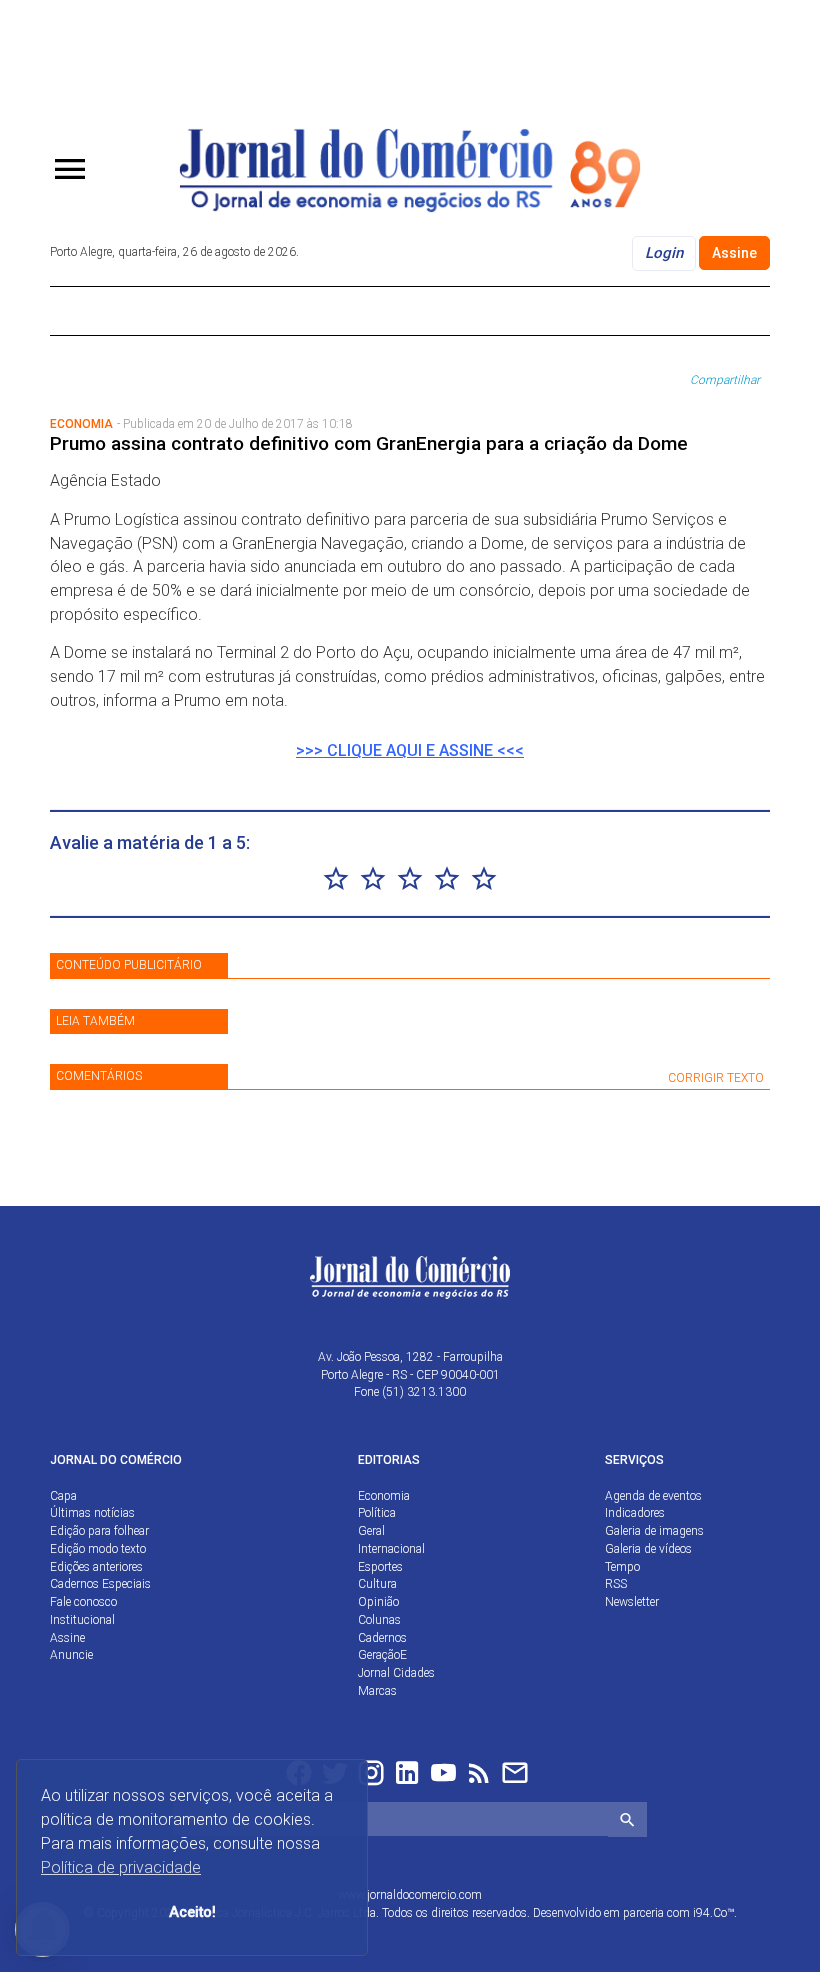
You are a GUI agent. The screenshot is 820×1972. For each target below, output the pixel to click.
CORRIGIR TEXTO (716, 1078)
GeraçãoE (382, 1655)
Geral (371, 1531)
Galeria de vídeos (648, 1549)
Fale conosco (83, 1602)
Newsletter (632, 1602)
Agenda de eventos (653, 1496)
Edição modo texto (98, 1549)
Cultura (377, 1584)
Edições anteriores (96, 1567)
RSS (616, 1584)
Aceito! (192, 1912)
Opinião (378, 1602)
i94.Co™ (713, 1913)
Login (664, 253)
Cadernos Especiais (100, 1584)
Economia (384, 1496)
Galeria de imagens (654, 1531)
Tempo (622, 1567)
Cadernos (382, 1638)
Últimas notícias (92, 1513)
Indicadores (635, 1513)
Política (377, 1513)
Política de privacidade (121, 1867)
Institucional (82, 1620)
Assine (734, 253)
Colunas (379, 1620)
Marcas (377, 1691)
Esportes (380, 1567)
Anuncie (71, 1655)
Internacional (391, 1549)
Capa (63, 1496)
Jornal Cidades (396, 1673)
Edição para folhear (99, 1531)
